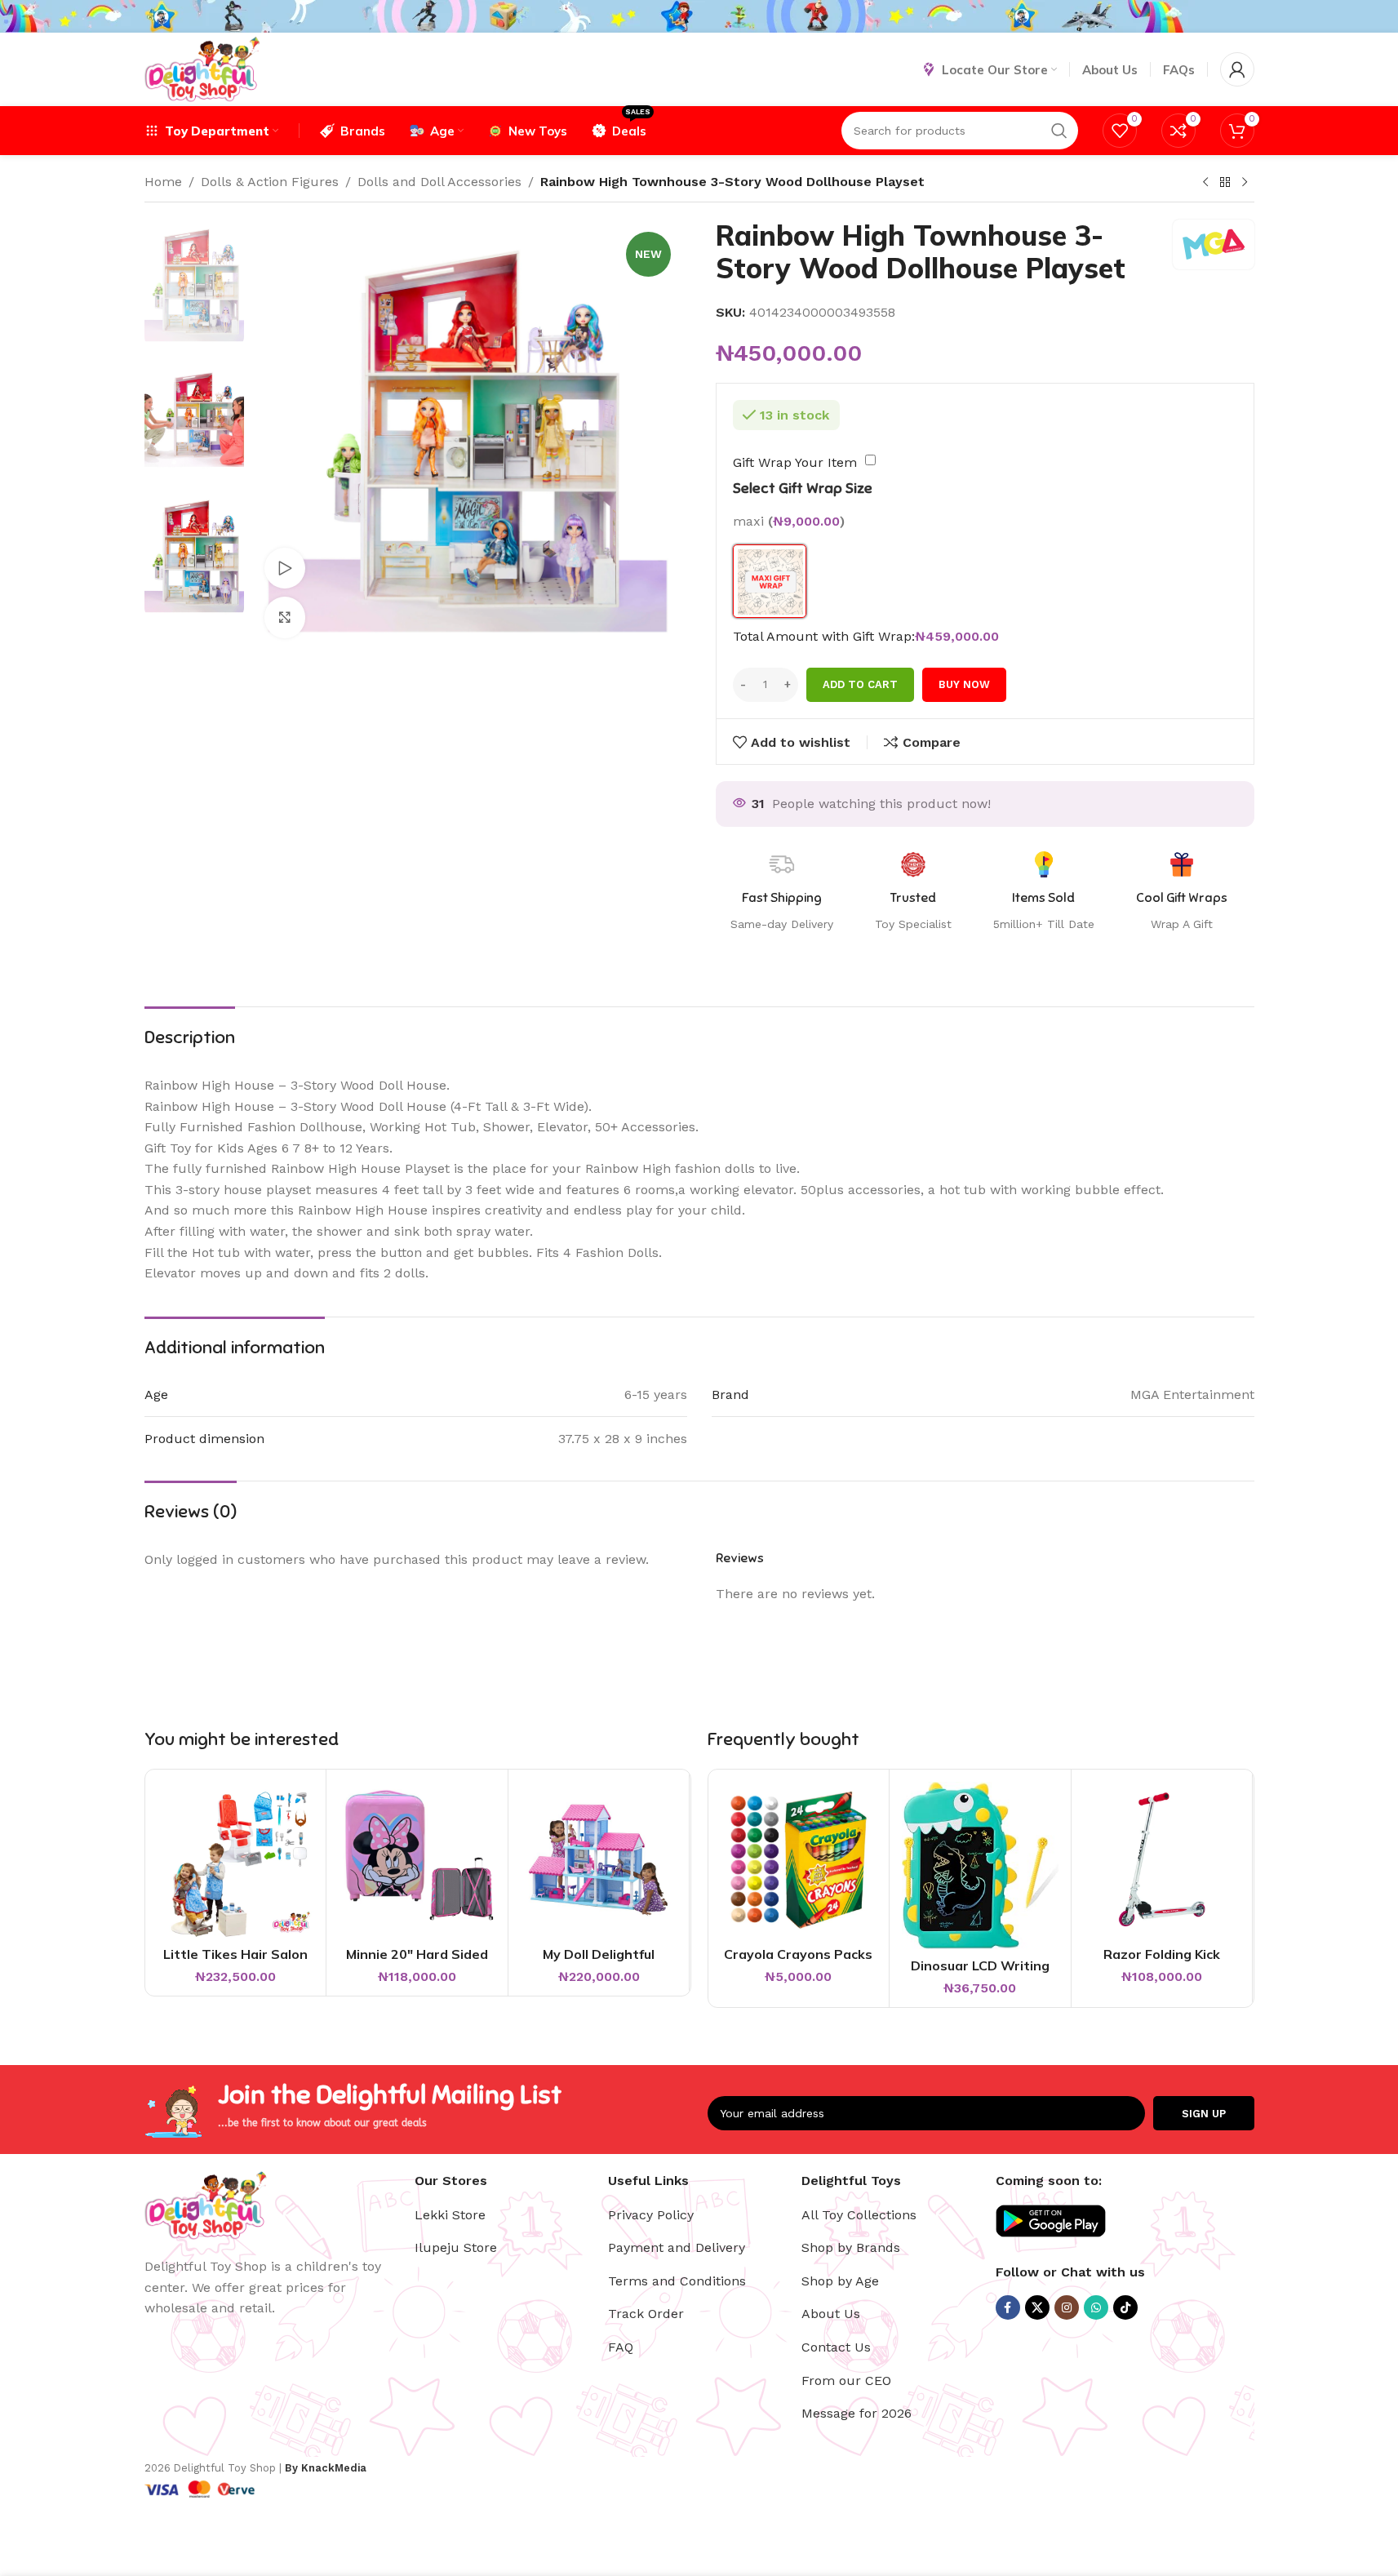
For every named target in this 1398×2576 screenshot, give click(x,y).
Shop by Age (840, 2281)
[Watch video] (285, 568)
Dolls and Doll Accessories (439, 182)
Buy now (964, 684)
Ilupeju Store (456, 2247)
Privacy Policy (651, 2215)
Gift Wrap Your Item (795, 462)
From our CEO (846, 2381)
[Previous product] (1205, 183)
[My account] (1237, 69)
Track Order (646, 2314)
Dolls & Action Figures (270, 182)
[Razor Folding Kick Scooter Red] (1162, 1860)
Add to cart (860, 684)
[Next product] (1245, 183)
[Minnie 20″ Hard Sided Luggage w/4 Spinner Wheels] (417, 1860)
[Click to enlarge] (285, 617)
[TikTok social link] (1125, 2307)
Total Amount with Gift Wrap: (824, 636)
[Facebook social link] (1008, 2307)
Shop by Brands (851, 2247)
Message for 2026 (857, 2413)
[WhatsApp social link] (1096, 2307)
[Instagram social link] (1067, 2307)
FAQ (621, 2347)
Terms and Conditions (677, 2281)
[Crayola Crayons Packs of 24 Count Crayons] (799, 1860)
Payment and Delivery (677, 2247)
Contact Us (836, 2347)
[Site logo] (202, 68)
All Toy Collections (859, 2215)
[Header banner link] (699, 16)
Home (163, 182)
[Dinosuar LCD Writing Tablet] (980, 1865)
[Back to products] (1225, 183)
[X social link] (1037, 2307)
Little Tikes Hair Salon (235, 1954)
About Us (831, 2314)
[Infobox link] (1182, 892)
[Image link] (206, 2204)
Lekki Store (450, 2215)
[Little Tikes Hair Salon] (236, 1860)
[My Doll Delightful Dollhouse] (599, 1860)
